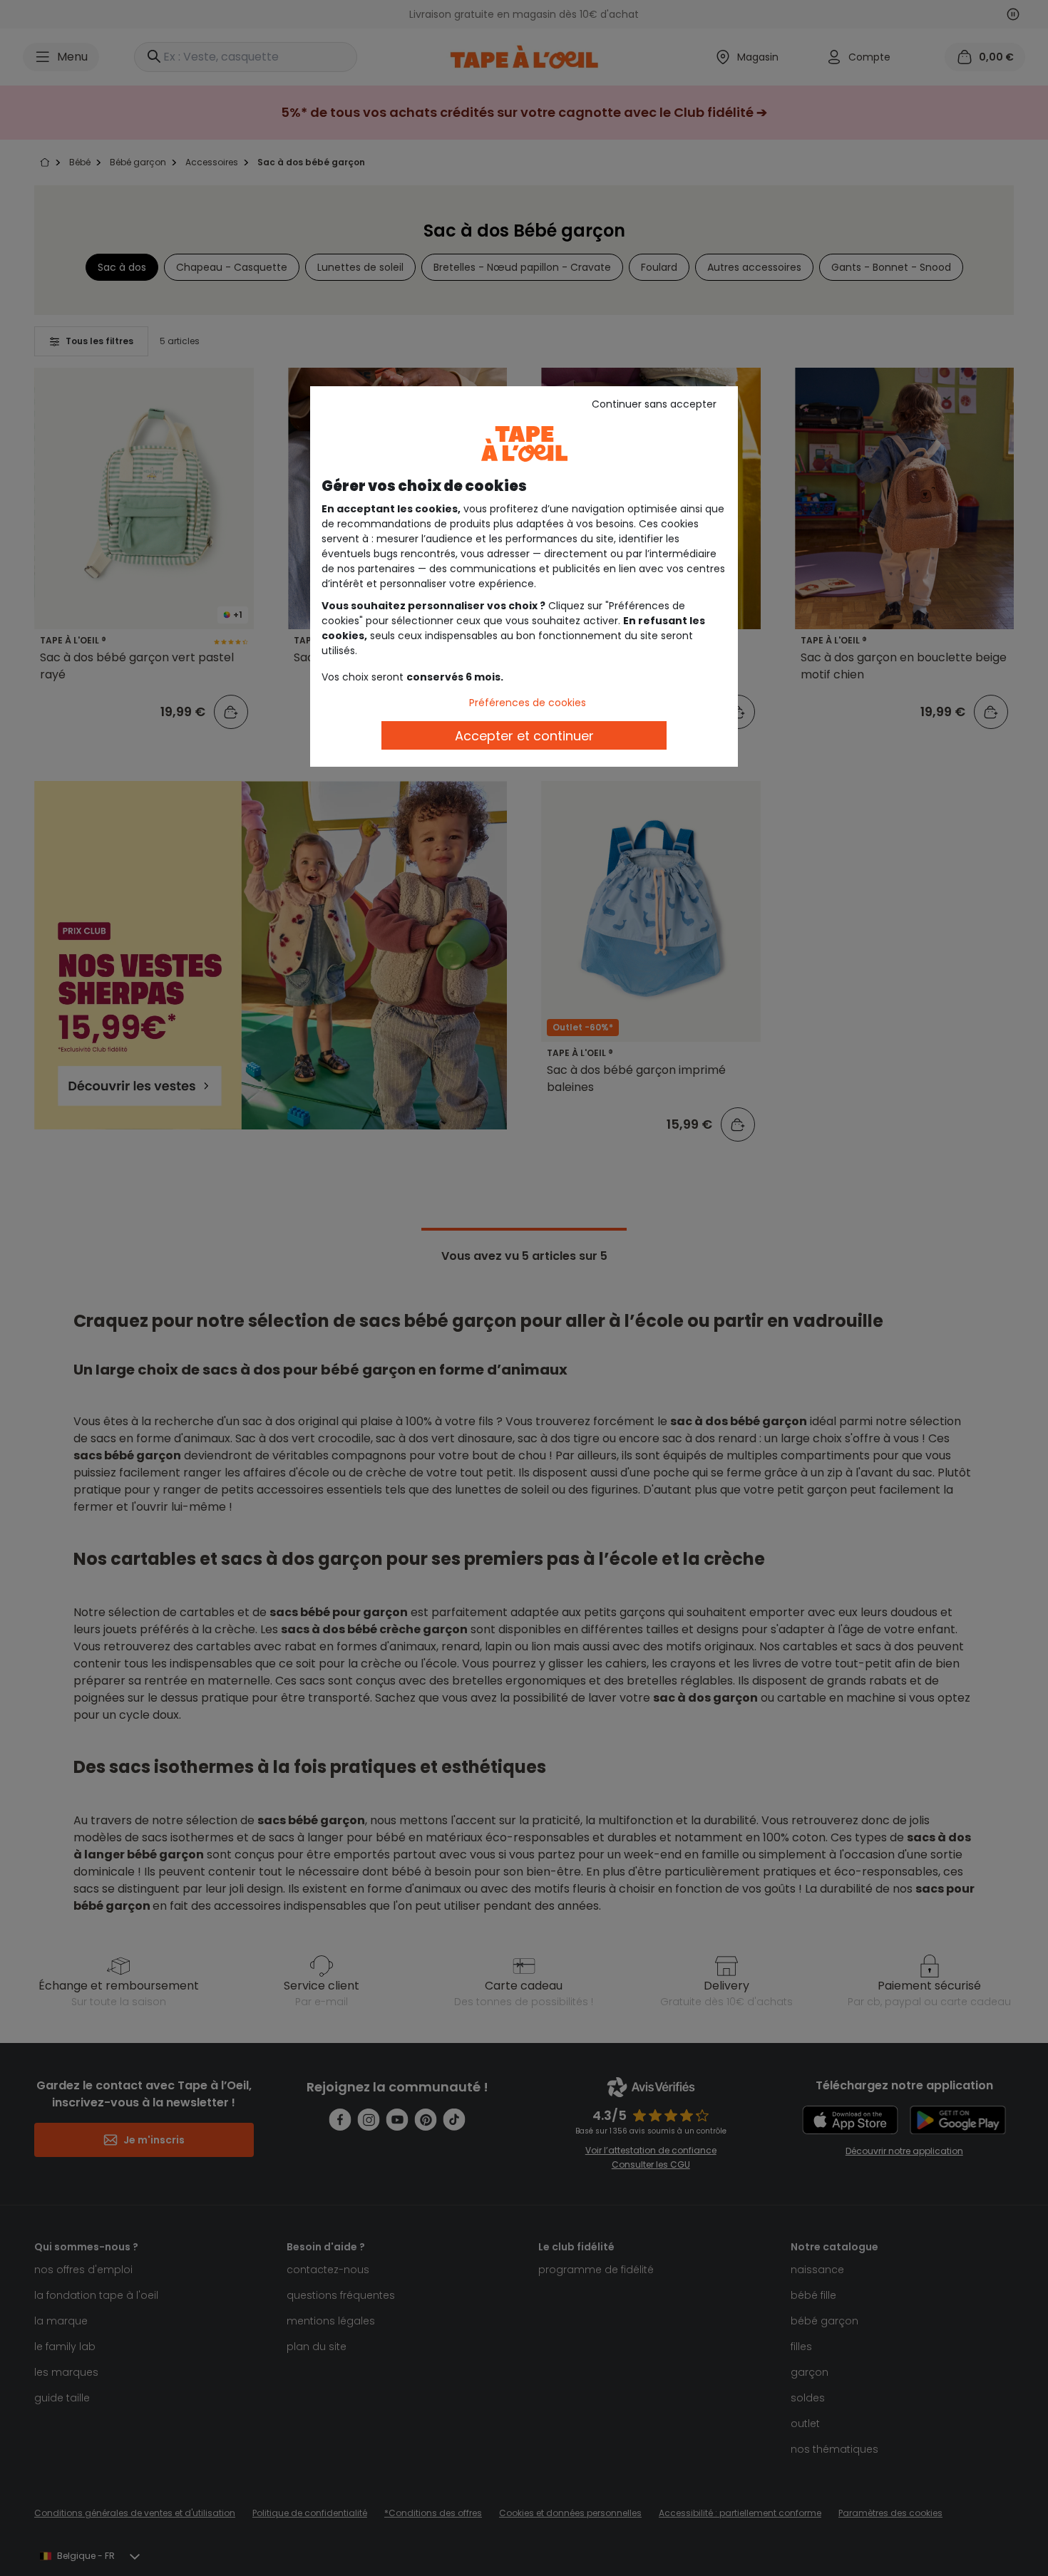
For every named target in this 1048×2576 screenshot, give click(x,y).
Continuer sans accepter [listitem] (654, 404)
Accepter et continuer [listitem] (524, 736)
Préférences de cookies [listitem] (528, 703)
